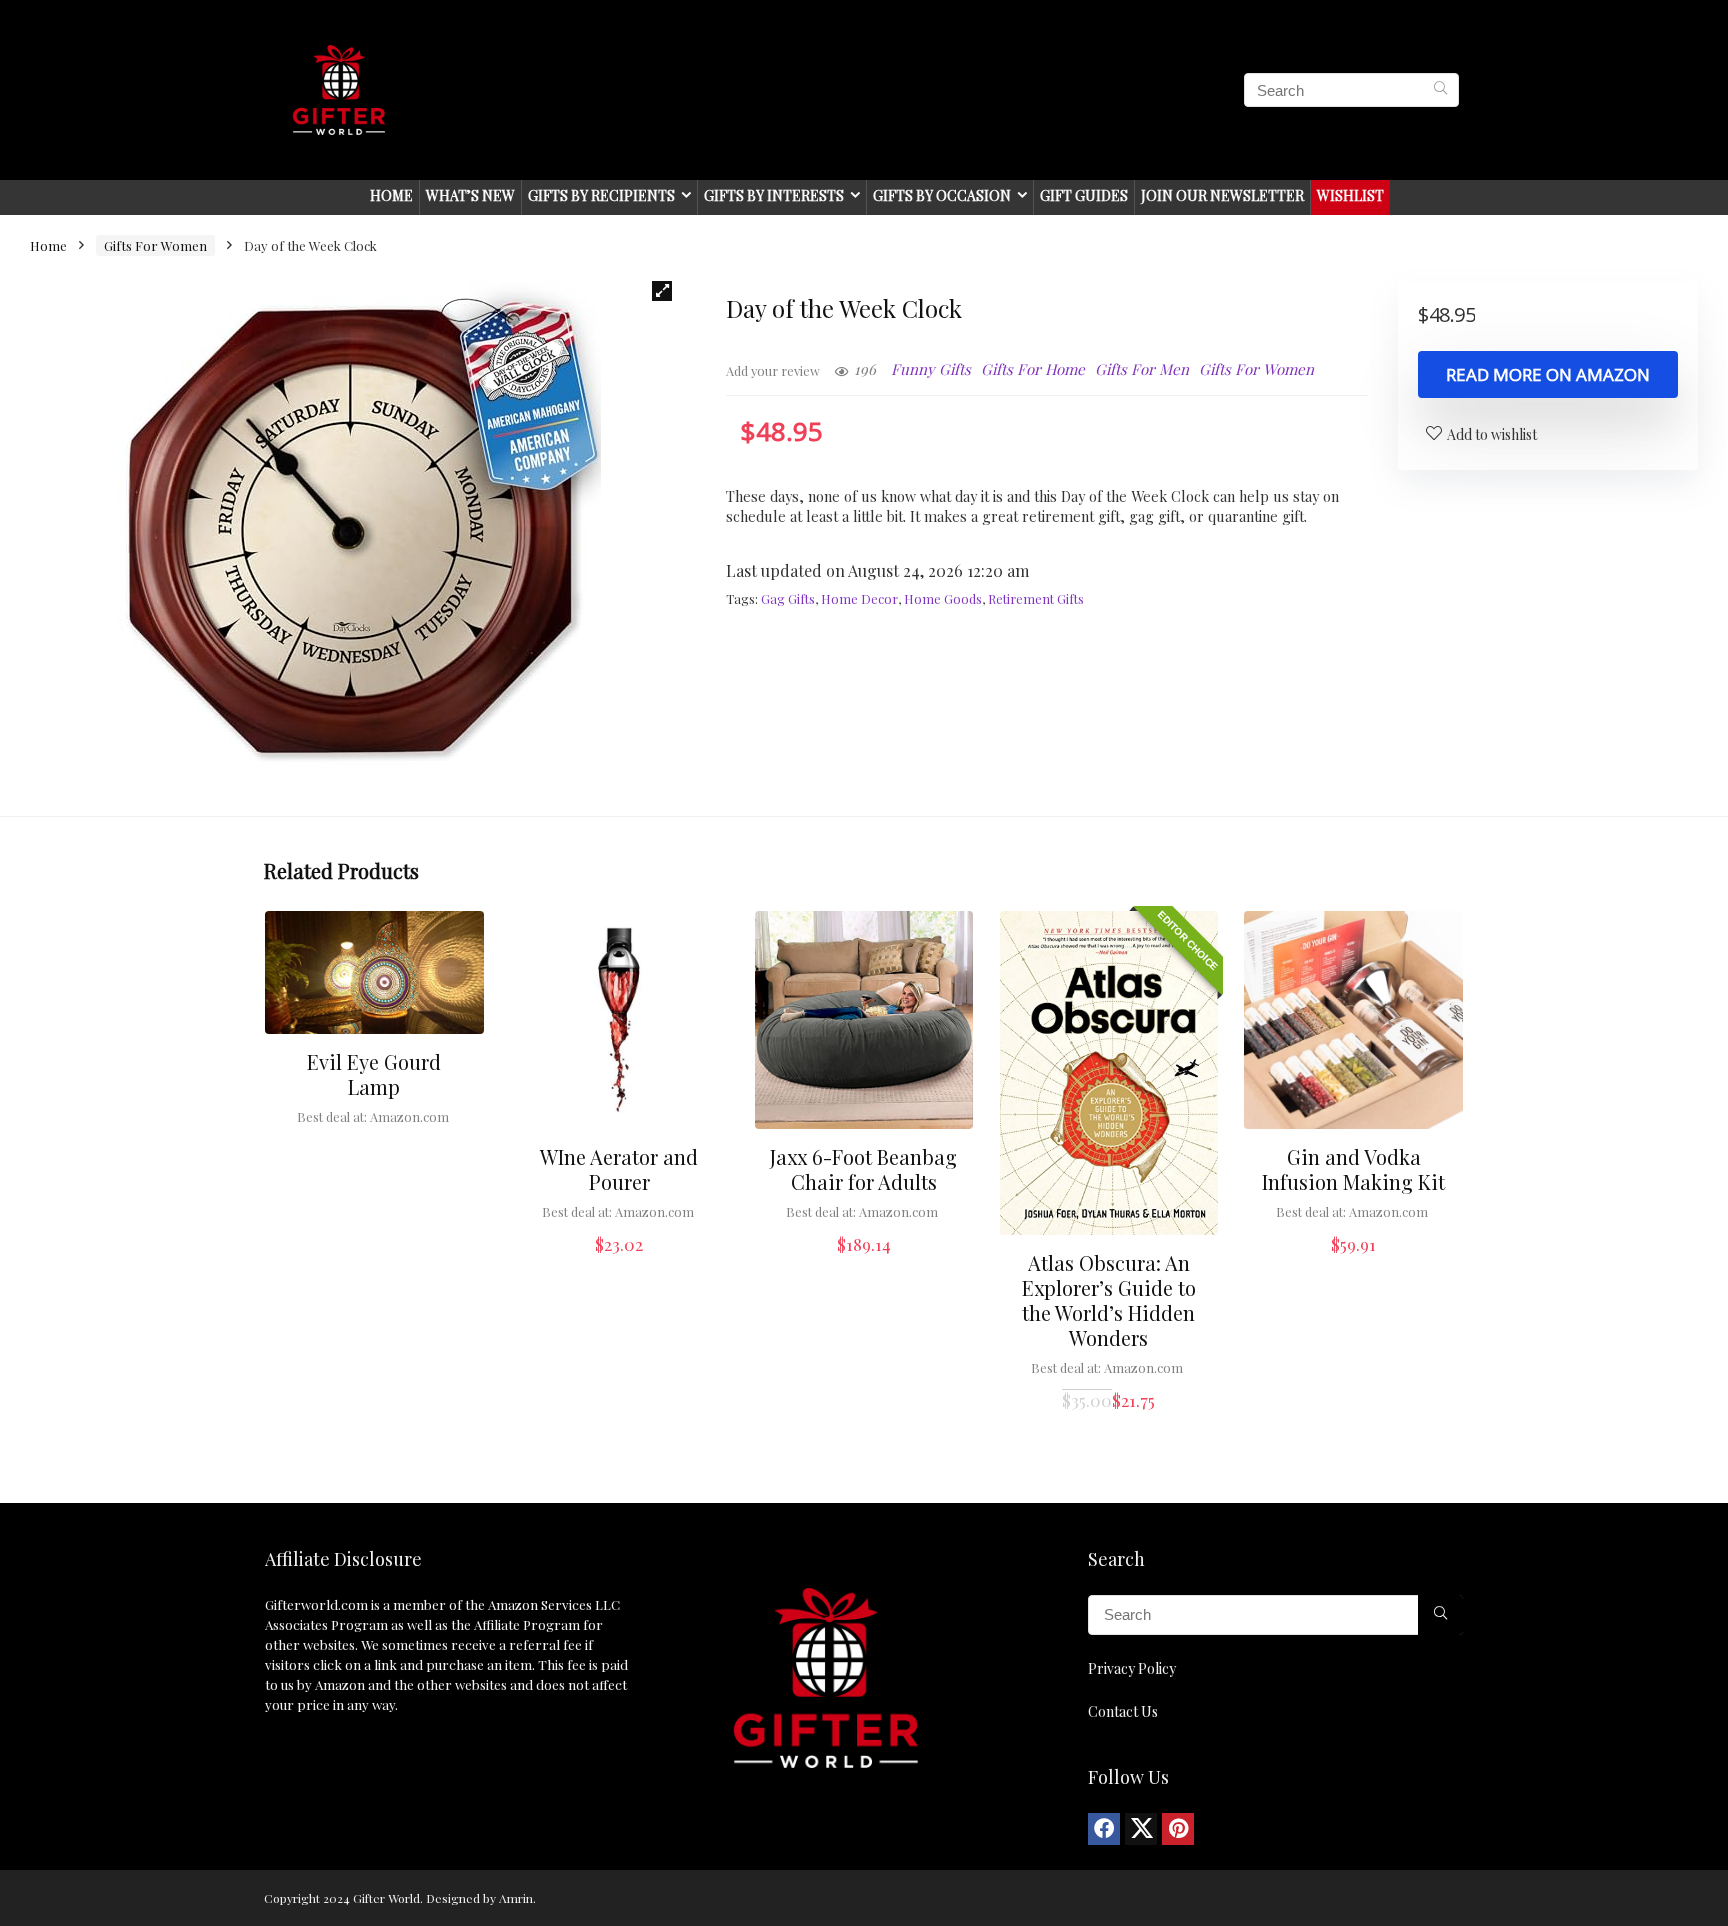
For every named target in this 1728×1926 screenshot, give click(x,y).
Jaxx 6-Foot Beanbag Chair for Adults (863, 1169)
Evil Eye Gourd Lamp (374, 1074)
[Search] (1440, 90)
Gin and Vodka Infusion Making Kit (1353, 1169)
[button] (662, 291)
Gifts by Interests (774, 195)
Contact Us (1123, 1711)
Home (391, 195)
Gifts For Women (155, 245)
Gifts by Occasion (942, 195)
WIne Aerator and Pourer (619, 1169)
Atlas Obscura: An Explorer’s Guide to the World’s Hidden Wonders (1109, 1300)
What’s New (470, 195)
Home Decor (859, 598)
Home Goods (943, 598)
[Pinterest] (1178, 1829)
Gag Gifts (788, 598)
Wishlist (1350, 195)
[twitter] (1141, 1829)
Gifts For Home (1033, 369)
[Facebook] (1104, 1829)
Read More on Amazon (1548, 374)
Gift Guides (1084, 195)
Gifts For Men (1142, 369)
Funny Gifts (931, 369)
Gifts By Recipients (601, 195)
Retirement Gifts (1036, 598)
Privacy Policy (1132, 1668)
